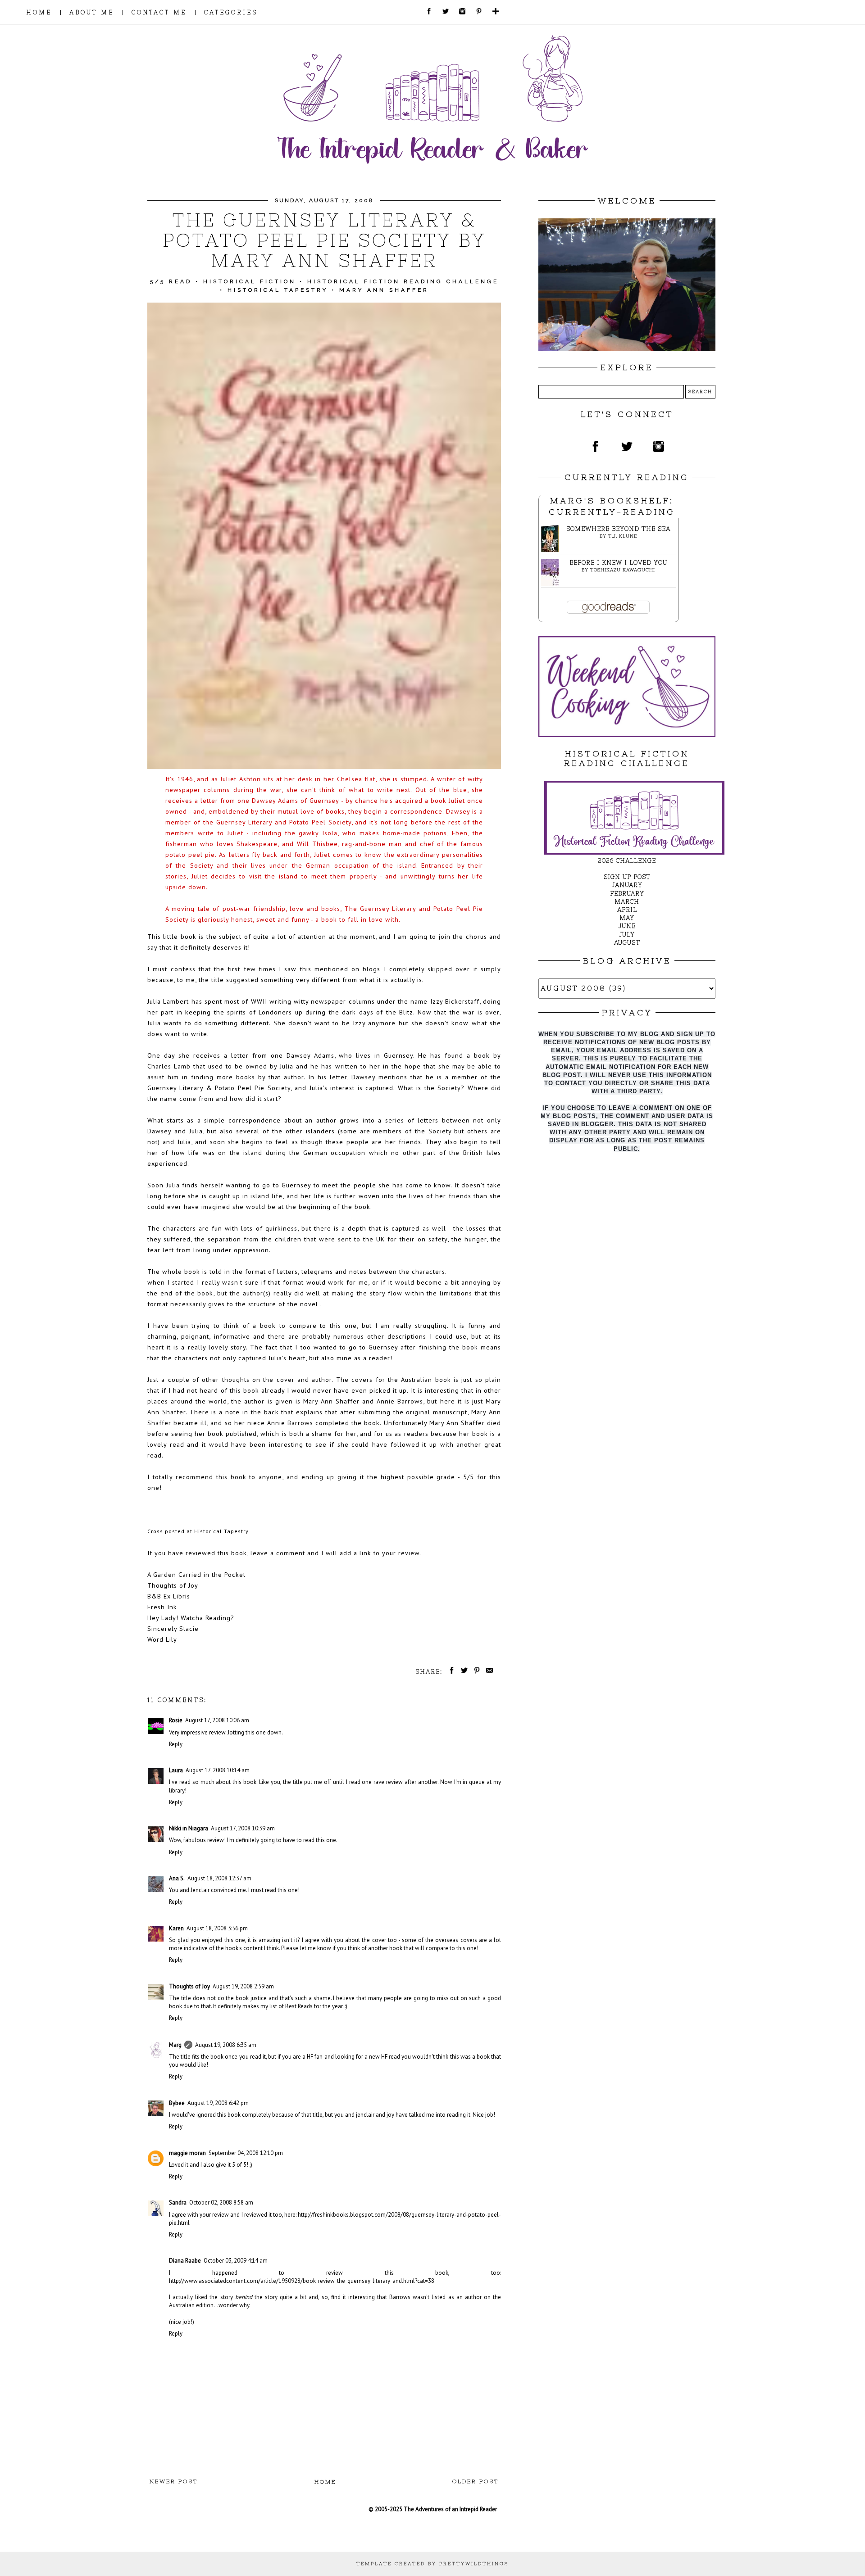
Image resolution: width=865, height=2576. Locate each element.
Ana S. (177, 1878)
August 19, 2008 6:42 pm (218, 2103)
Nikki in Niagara (189, 1828)
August (627, 943)
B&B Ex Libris (169, 1596)
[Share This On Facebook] (450, 1672)
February (627, 894)
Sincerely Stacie (173, 1628)
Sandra (178, 2203)
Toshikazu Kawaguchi (623, 570)
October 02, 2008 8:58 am (221, 2203)
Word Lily (162, 1639)
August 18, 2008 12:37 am (219, 1878)
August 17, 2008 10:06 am (217, 1720)
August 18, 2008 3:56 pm (217, 1928)
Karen (176, 1928)
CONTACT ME (159, 12)
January (627, 885)
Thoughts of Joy (173, 1585)
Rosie (176, 1720)
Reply (176, 1744)
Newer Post (174, 2481)
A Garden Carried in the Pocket (196, 1574)
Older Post (476, 2481)
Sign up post (627, 877)
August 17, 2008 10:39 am (243, 1828)
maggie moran (187, 2153)
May (627, 918)
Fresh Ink (162, 1607)
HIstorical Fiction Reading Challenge (403, 281)
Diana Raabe (185, 2261)
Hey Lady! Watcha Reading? (191, 1618)
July (627, 935)
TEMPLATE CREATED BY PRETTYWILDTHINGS (432, 2564)
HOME (39, 12)
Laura (176, 1770)
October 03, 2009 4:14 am (236, 2261)
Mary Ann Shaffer (384, 290)
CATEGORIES (231, 12)
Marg (175, 2045)
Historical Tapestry (278, 290)
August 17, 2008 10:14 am (218, 1770)
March (627, 902)
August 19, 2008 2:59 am (243, 1986)
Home (325, 2482)
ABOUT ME (92, 12)
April (627, 910)
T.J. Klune (623, 536)
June (627, 926)
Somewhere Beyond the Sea (618, 529)
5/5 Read (171, 281)
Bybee (177, 2103)
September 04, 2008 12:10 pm (246, 2153)
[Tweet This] (463, 1672)
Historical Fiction (250, 281)
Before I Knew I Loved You (618, 563)
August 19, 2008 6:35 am (226, 2045)
